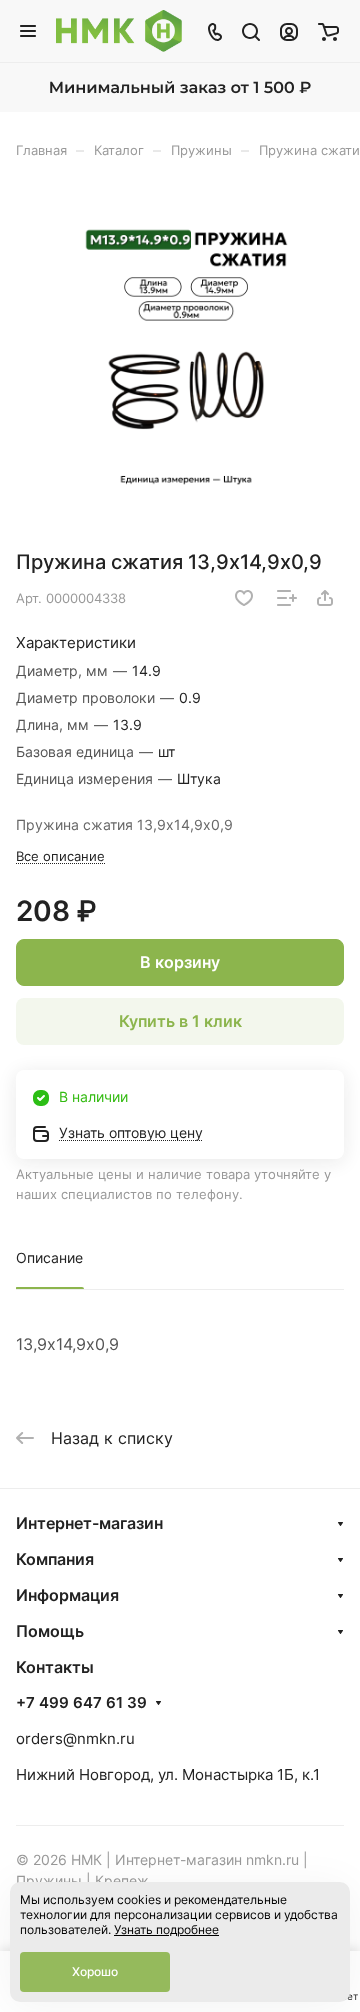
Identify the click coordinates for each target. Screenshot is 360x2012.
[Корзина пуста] (328, 31)
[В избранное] (244, 598)
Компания (55, 1559)
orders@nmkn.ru (75, 1738)
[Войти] (289, 31)
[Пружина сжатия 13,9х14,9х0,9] (186, 361)
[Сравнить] (287, 598)
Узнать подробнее (166, 1929)
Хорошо (95, 1971)
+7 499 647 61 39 (81, 1703)
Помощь (50, 1631)
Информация (67, 1595)
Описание (49, 1257)
